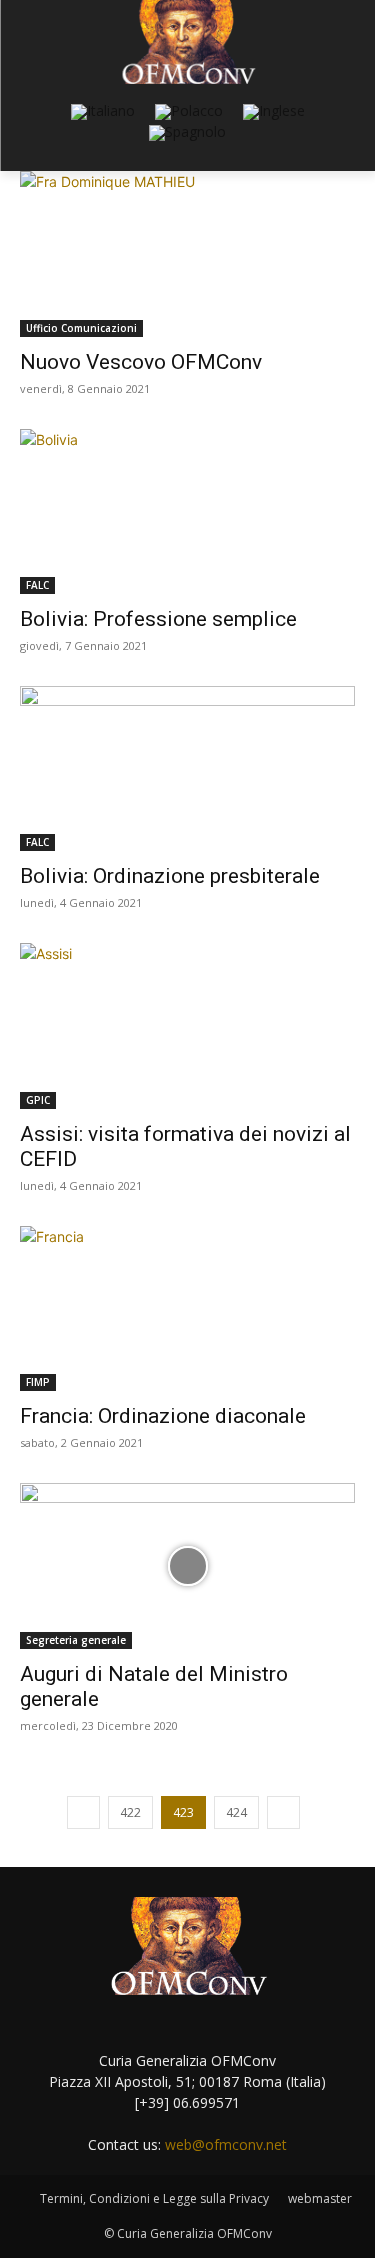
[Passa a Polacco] (189, 112)
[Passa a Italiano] (103, 112)
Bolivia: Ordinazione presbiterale (170, 876)
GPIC (38, 1100)
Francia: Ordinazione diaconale (163, 1416)
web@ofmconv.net (226, 2144)
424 (236, 1812)
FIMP (38, 1382)
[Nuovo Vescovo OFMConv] (187, 253)
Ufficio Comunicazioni (81, 328)
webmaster (320, 2198)
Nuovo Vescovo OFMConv (141, 362)
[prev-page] (83, 1812)
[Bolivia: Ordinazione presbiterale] (187, 768)
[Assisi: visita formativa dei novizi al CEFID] (187, 1025)
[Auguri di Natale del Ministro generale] (187, 1565)
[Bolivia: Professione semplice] (187, 511)
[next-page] (283, 1812)
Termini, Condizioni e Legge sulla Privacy (154, 2198)
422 (130, 1812)
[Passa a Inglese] (274, 112)
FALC (37, 585)
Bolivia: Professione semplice (158, 619)
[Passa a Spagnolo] (187, 133)
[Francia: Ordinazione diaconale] (187, 1308)
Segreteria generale (76, 1640)
